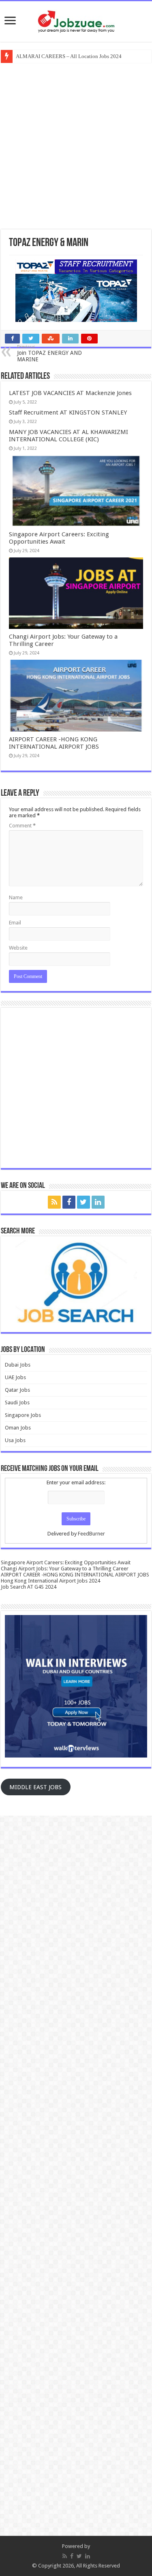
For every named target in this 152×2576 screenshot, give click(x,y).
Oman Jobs (18, 1428)
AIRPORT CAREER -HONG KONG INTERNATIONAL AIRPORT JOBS (54, 743)
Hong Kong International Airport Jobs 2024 (50, 1581)
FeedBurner (91, 1534)
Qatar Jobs (17, 1390)
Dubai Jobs (18, 1365)
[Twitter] (83, 1202)
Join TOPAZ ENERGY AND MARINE (49, 353)
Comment (22, 826)
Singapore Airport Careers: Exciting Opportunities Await (59, 538)
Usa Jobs (15, 1440)
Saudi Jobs (17, 1402)
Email (15, 923)
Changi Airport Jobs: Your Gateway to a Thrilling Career (65, 1569)
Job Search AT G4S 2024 (29, 1587)
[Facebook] (69, 1202)
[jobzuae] (76, 22)
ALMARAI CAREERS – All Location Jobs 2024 (69, 56)
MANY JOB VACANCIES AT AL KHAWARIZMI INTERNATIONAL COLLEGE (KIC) (69, 436)
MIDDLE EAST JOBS (35, 1787)
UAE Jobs (15, 1377)
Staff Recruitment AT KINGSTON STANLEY (68, 412)
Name (16, 897)
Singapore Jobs (23, 1415)
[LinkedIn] (98, 1202)
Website (18, 948)
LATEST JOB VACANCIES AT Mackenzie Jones (70, 393)
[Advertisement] (76, 145)
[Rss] (54, 1202)
